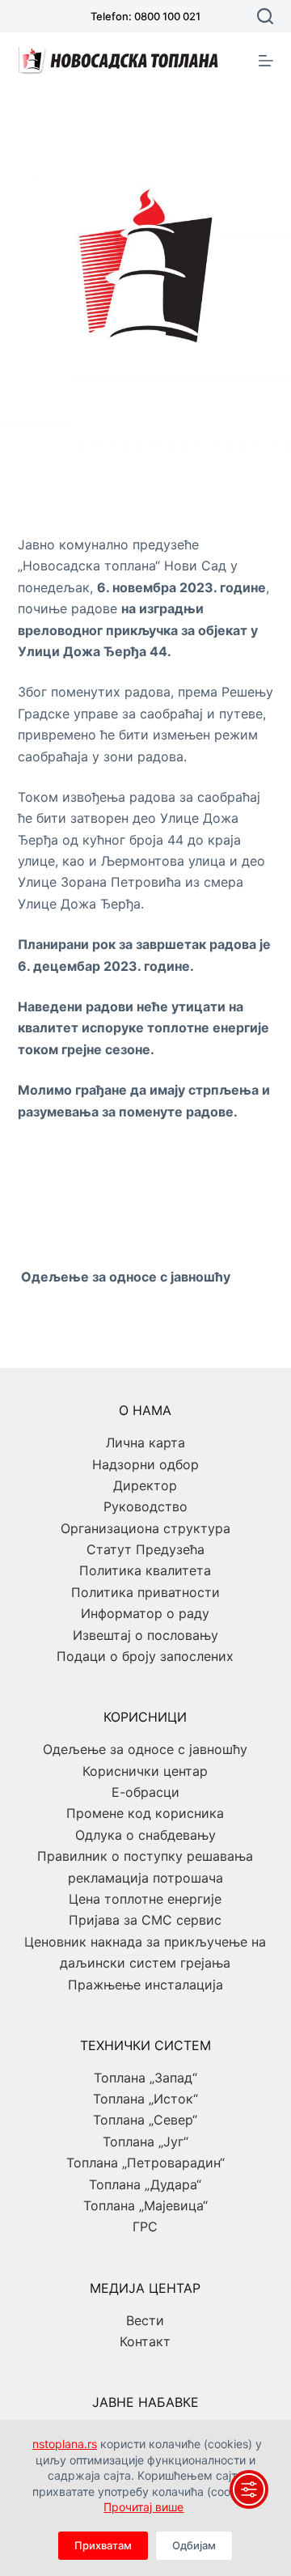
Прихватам (103, 2545)
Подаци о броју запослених (145, 1656)
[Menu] (266, 61)
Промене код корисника (145, 1813)
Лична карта (145, 1443)
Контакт (145, 2341)
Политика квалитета (145, 1570)
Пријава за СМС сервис (145, 1920)
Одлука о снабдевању (145, 1835)
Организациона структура (145, 1528)
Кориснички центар (145, 1771)
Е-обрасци (145, 1792)
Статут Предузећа (145, 1549)
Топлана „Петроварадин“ (145, 2163)
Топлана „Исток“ (145, 2099)
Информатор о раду (145, 1613)
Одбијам (194, 2545)
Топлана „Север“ (145, 2120)
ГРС (145, 2226)
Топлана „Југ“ (145, 2142)
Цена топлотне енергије (145, 1899)
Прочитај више (143, 2507)
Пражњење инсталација (145, 1985)
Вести (145, 2320)
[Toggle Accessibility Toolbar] (249, 2489)
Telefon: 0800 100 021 (145, 16)
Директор (145, 1485)
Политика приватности (145, 1592)
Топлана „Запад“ (145, 2078)
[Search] (265, 16)
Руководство (145, 1506)
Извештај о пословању (145, 1635)
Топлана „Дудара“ (145, 2184)
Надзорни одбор (145, 1464)
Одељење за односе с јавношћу (145, 1749)
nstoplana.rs (65, 2444)
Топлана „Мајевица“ (145, 2205)
